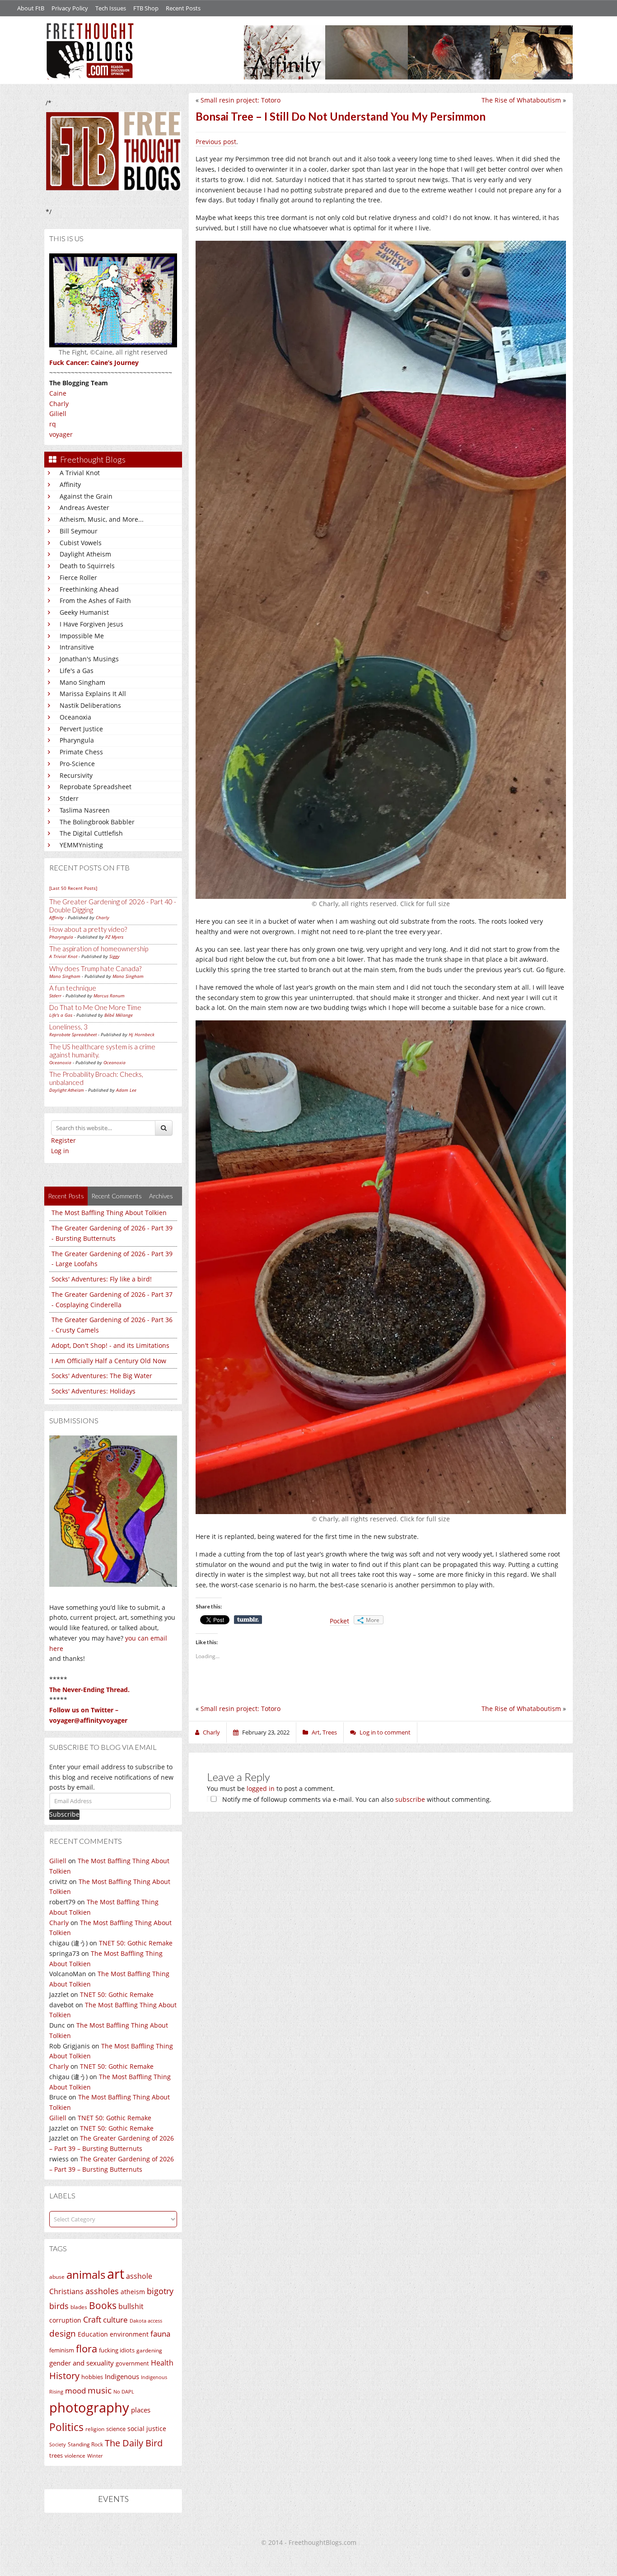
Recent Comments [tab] (117, 1196)
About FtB (31, 8)
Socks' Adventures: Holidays (93, 1391)
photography (89, 2408)
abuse (57, 2277)
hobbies (92, 2377)
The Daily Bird (134, 2443)
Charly (59, 404)
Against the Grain (86, 496)
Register (63, 1140)
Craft (92, 2319)
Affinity (70, 484)
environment (129, 2334)
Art (316, 1732)
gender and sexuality (82, 2363)
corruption (65, 2320)
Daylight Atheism (85, 554)
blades (79, 2307)
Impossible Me (82, 636)
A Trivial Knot (80, 473)
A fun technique (73, 988)
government (132, 2363)
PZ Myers (114, 937)
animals (86, 2275)
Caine (58, 393)
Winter (95, 2456)
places (141, 2410)
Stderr (69, 798)
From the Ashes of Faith (95, 601)
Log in (60, 1151)
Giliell (58, 414)
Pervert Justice (81, 729)
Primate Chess (81, 752)
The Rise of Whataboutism (521, 100)
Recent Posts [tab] (66, 1196)
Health (162, 2363)
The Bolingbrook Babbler (97, 822)
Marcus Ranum (109, 996)
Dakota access (146, 2321)
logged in (261, 1788)
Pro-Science (77, 764)
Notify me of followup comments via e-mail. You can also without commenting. (356, 1799)
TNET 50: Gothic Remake (136, 1943)
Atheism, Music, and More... (102, 519)
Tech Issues (111, 8)
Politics (66, 2427)
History (64, 2376)
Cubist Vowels (81, 543)
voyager (61, 434)
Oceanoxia (75, 717)
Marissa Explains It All (93, 694)
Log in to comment (385, 1732)
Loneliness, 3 (68, 1027)
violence (75, 2456)
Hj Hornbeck (142, 1034)
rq (53, 424)
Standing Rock (85, 2444)
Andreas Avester (84, 507)
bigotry (160, 2291)
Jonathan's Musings (89, 659)
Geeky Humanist (84, 612)
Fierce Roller (78, 577)
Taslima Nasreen (85, 810)
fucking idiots (117, 2350)
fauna (160, 2334)
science (116, 2429)
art (116, 2274)
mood (75, 2391)
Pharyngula (77, 740)
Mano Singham (82, 682)
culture (115, 2320)
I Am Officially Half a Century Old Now (109, 1361)
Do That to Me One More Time (95, 1007)
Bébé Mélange (119, 1015)
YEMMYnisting (81, 845)
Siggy (115, 956)
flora (86, 2348)
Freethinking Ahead (89, 589)
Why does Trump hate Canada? (95, 968)
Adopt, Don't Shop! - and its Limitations (110, 1345)
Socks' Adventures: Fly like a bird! (102, 1279)
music (100, 2390)
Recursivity (76, 775)
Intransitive (77, 647)
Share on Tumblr (248, 1620)
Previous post (216, 142)
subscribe (410, 1799)
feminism (62, 2350)
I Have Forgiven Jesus (91, 624)
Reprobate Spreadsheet (96, 787)
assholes (102, 2291)
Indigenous (122, 2376)
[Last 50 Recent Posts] (73, 888)
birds (59, 2306)
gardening (149, 2350)
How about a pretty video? (88, 929)
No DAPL (124, 2391)
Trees (330, 1732)
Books (103, 2305)
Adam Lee (126, 1090)
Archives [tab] (161, 1196)
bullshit (131, 2306)
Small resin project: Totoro (241, 100)
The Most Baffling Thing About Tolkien (109, 1213)
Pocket (339, 1621)
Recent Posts (183, 8)
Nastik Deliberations (90, 705)
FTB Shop (146, 8)
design (63, 2333)
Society (58, 2445)
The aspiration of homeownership (99, 949)
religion (95, 2429)
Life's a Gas (77, 671)
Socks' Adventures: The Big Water (102, 1376)
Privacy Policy (70, 8)
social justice (147, 2429)
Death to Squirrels (87, 566)
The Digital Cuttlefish (91, 833)
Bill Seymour (79, 531)
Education (93, 2334)
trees (56, 2455)
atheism (133, 2292)
